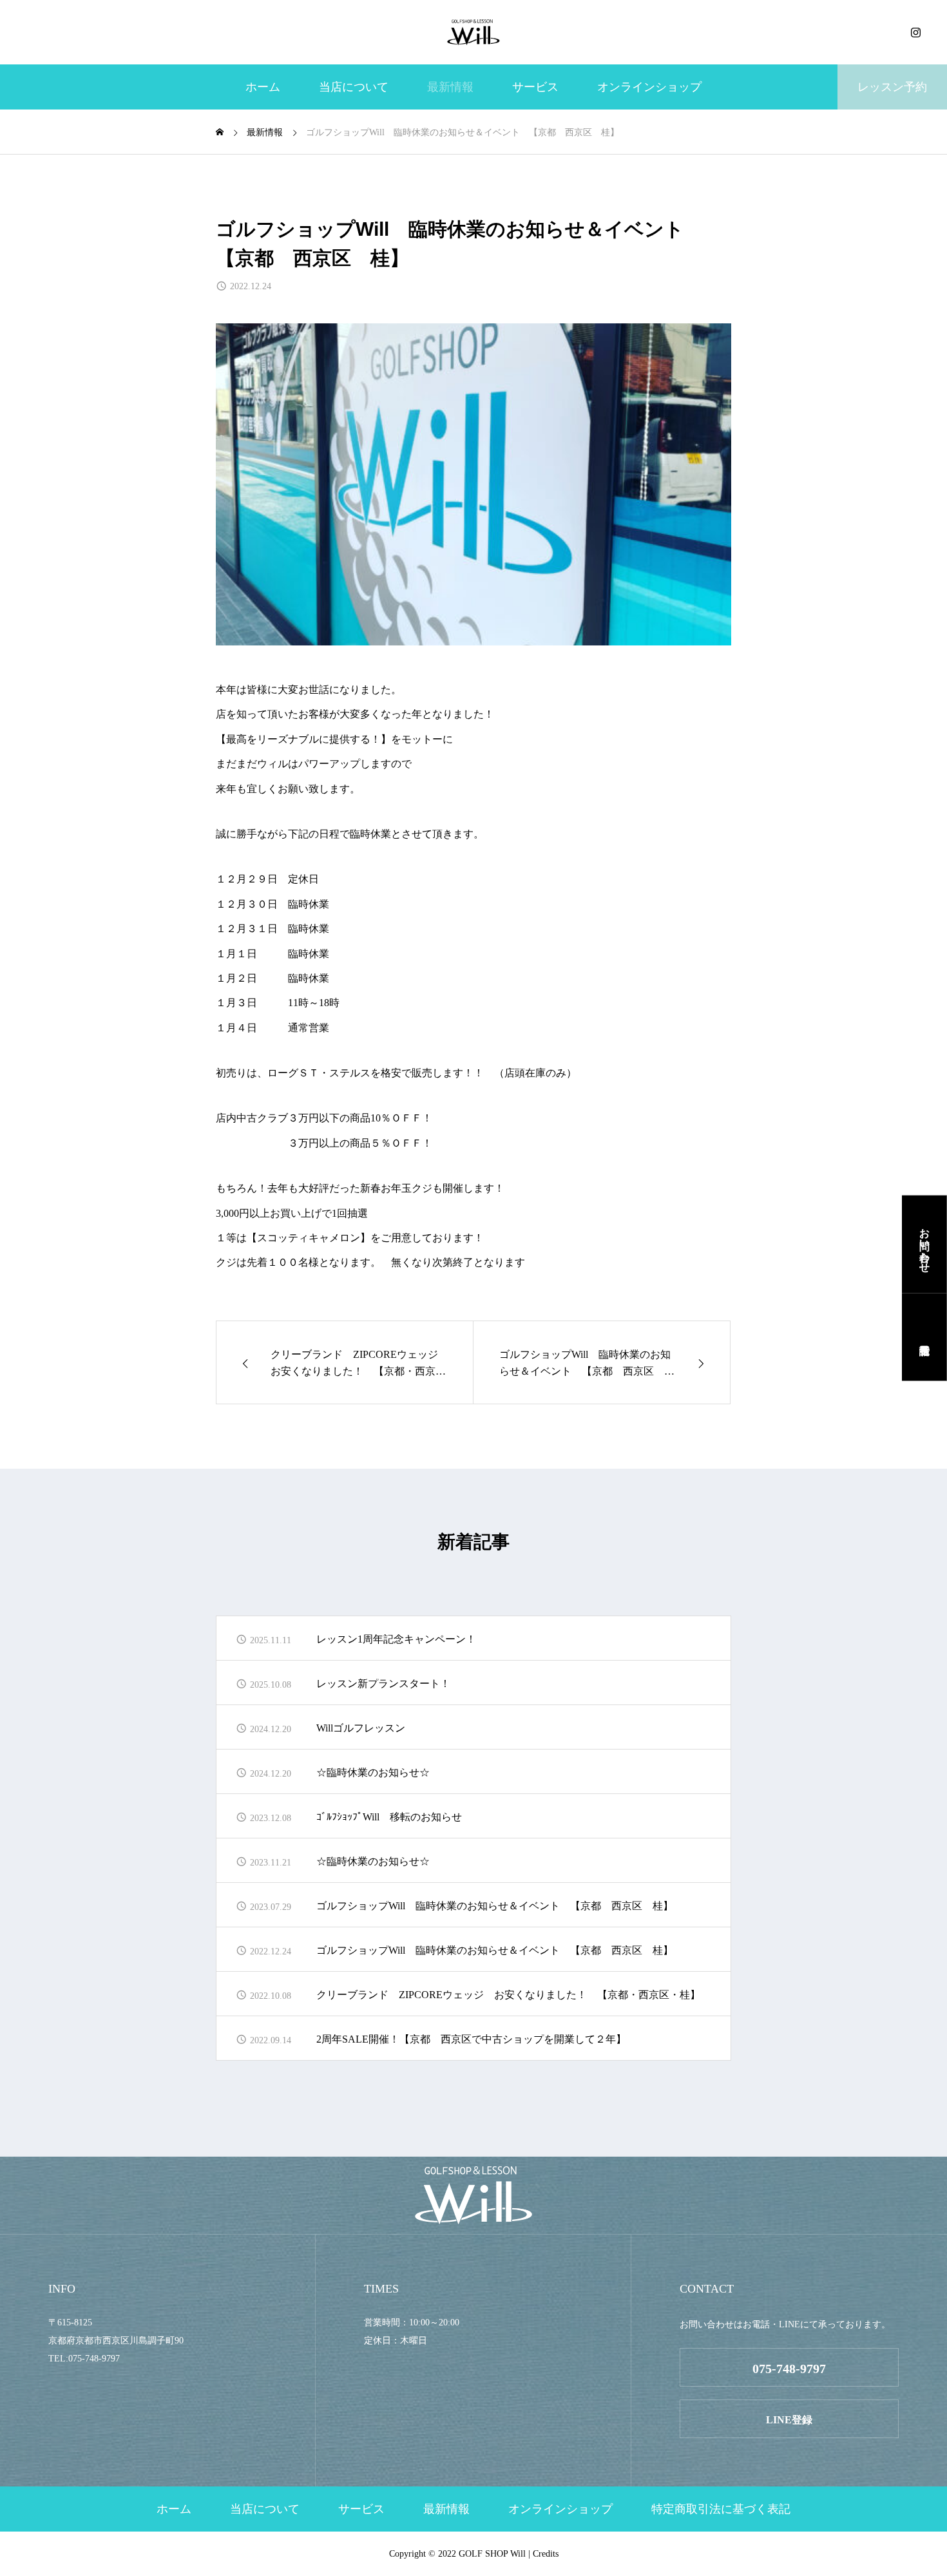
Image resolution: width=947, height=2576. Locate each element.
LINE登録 (789, 2420)
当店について (354, 87)
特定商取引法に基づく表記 (721, 2509)
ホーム (263, 87)
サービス (535, 87)
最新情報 (450, 87)
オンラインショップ (649, 87)
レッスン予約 (892, 87)
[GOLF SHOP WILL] (473, 32)
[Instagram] (915, 32)
